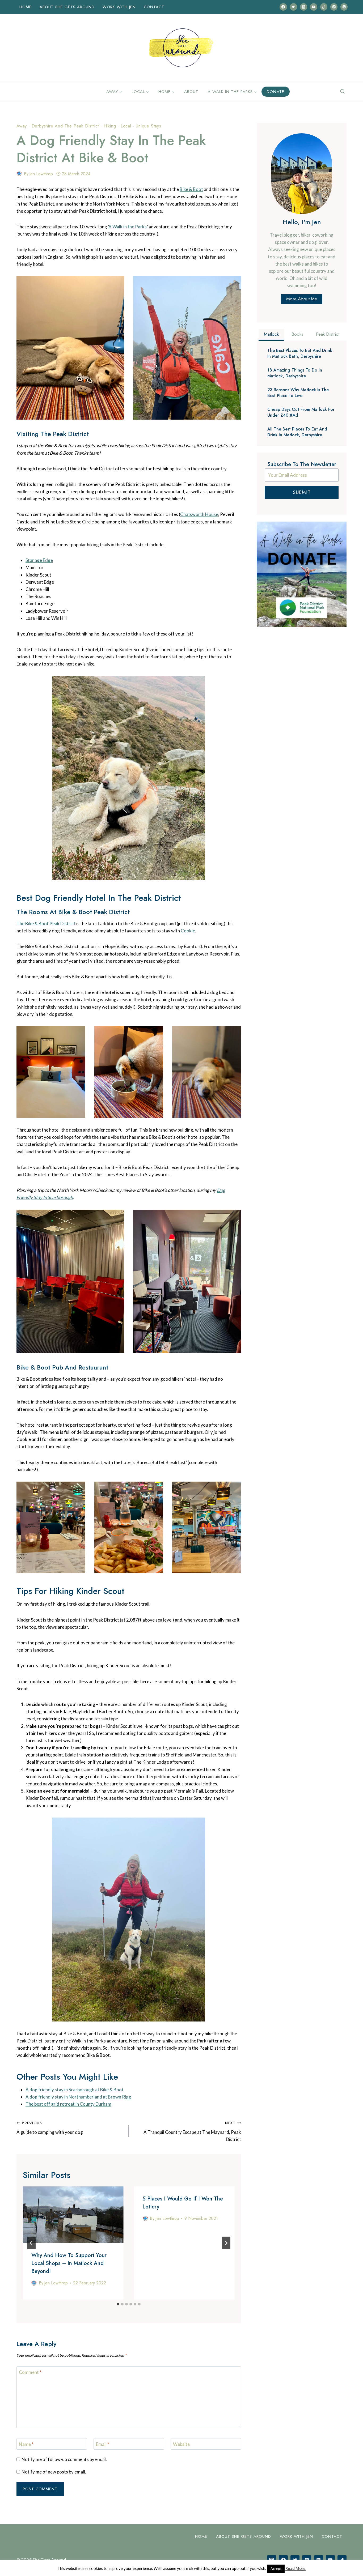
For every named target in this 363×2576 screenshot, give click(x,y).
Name (26, 2444)
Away (22, 126)
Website (181, 2444)
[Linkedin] (334, 7)
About (191, 92)
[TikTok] (324, 7)
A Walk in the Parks (128, 227)
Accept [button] (276, 2569)
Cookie (188, 931)
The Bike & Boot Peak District (46, 924)
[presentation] (73, 2215)
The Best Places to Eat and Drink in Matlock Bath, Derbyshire (300, 353)
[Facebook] (283, 7)
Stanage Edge (39, 560)
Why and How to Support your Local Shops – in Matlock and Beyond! (69, 2263)
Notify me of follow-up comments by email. (64, 2459)
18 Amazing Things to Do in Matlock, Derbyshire (295, 373)
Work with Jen (119, 7)
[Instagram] (304, 7)
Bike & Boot (191, 189)
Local (126, 126)
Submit (302, 492)
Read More (296, 2568)
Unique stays (149, 126)
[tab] (118, 2304)
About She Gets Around (67, 7)
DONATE (276, 92)
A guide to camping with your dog (50, 2128)
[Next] (226, 2243)
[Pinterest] (344, 7)
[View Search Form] (343, 92)
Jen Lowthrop (41, 174)
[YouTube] (314, 7)
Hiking (110, 126)
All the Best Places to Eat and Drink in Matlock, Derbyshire (297, 432)
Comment (30, 2372)
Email (103, 2444)
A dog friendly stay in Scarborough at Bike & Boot (75, 2090)
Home (26, 7)
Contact (154, 7)
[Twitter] (294, 7)
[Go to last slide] (31, 2243)
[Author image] (19, 174)
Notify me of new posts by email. (54, 2472)
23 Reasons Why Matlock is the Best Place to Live (298, 393)
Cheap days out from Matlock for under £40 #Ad (301, 412)
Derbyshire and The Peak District (65, 126)
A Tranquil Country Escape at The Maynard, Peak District (192, 2131)
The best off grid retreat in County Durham (68, 2104)
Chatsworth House (199, 514)
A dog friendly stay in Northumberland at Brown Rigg (78, 2097)
